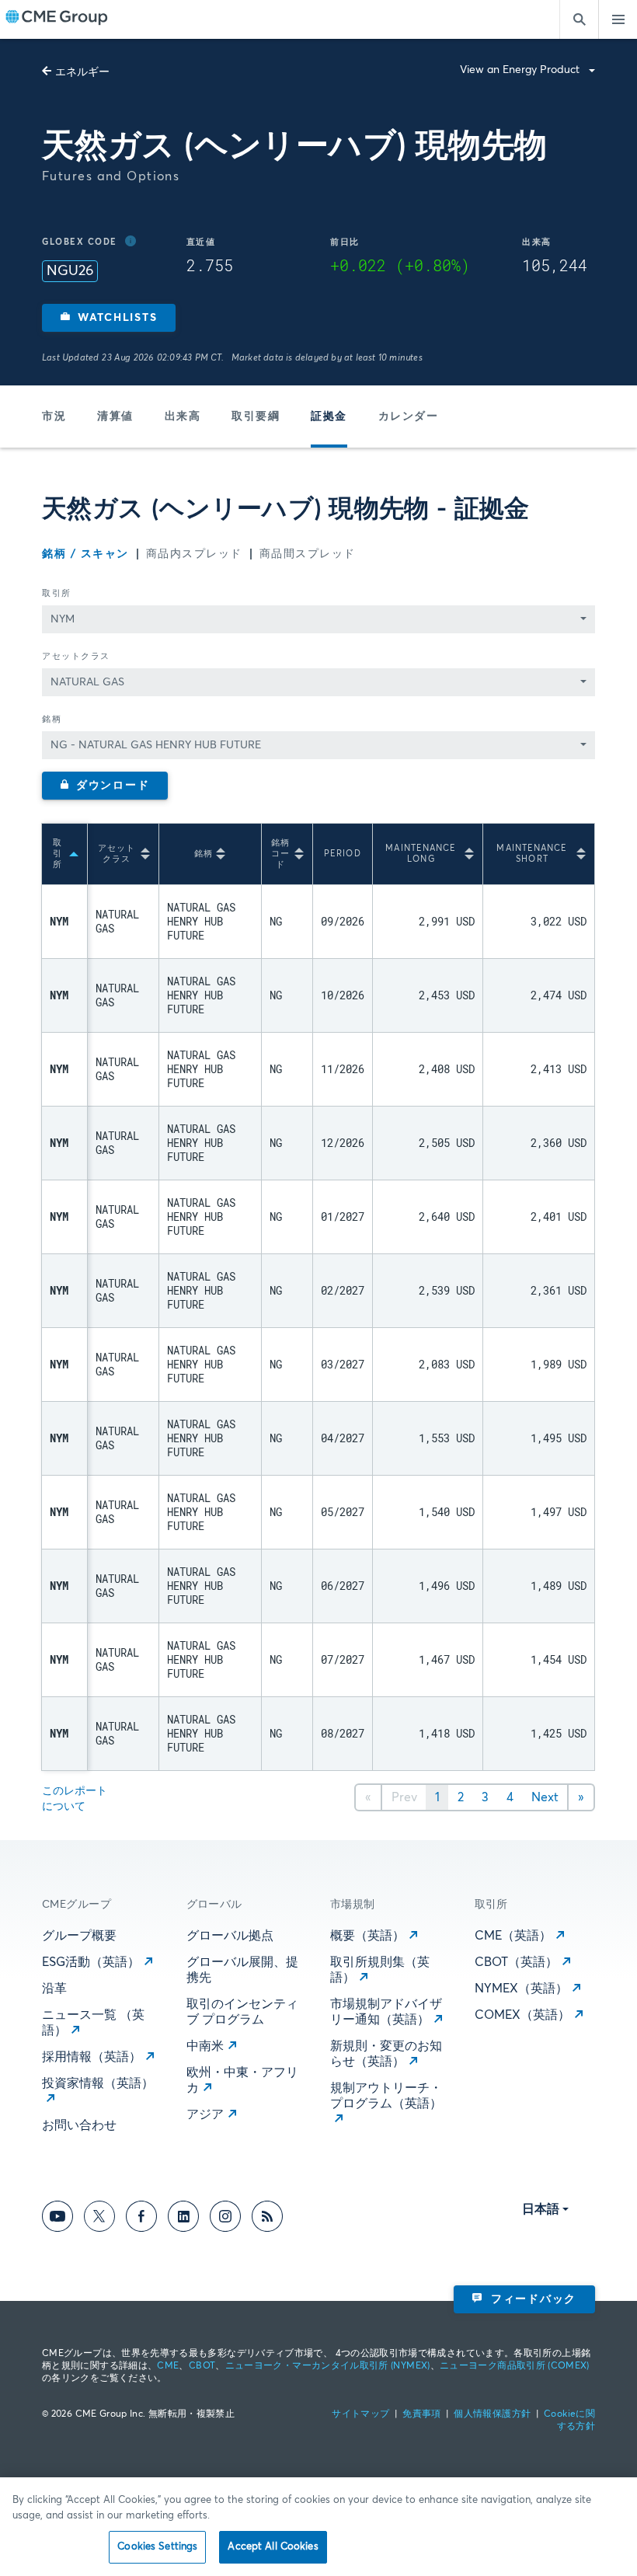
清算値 (115, 417)
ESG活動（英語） (91, 1962)
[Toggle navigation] (618, 19)
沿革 (54, 1989)
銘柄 (52, 719)
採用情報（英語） (92, 2057)
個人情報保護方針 (492, 2414)
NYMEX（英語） (521, 1989)
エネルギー (82, 72)
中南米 (205, 2046)
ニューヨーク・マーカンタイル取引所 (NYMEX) (328, 2366)
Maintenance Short (532, 854)
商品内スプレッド (194, 554)
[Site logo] (57, 19)
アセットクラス (76, 656)
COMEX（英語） (522, 2015)
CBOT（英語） (516, 1962)
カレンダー (409, 417)
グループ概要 (79, 1936)
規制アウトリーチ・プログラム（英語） (386, 2096)
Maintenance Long (421, 854)
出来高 (183, 417)
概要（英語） (367, 1936)
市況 (54, 417)
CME (168, 2366)
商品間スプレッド (308, 554)
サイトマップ (360, 2414)
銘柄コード (280, 854)
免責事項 (421, 2414)
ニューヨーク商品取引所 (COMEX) (515, 2366)
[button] (109, 318)
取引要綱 (256, 417)
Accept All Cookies (273, 2547)
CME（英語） (513, 1936)
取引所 (57, 593)
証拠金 (329, 417)
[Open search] (579, 19)
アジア (205, 2114)
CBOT (202, 2366)
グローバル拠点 (230, 1936)
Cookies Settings (157, 2547)
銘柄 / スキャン (85, 554)
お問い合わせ (79, 2125)
